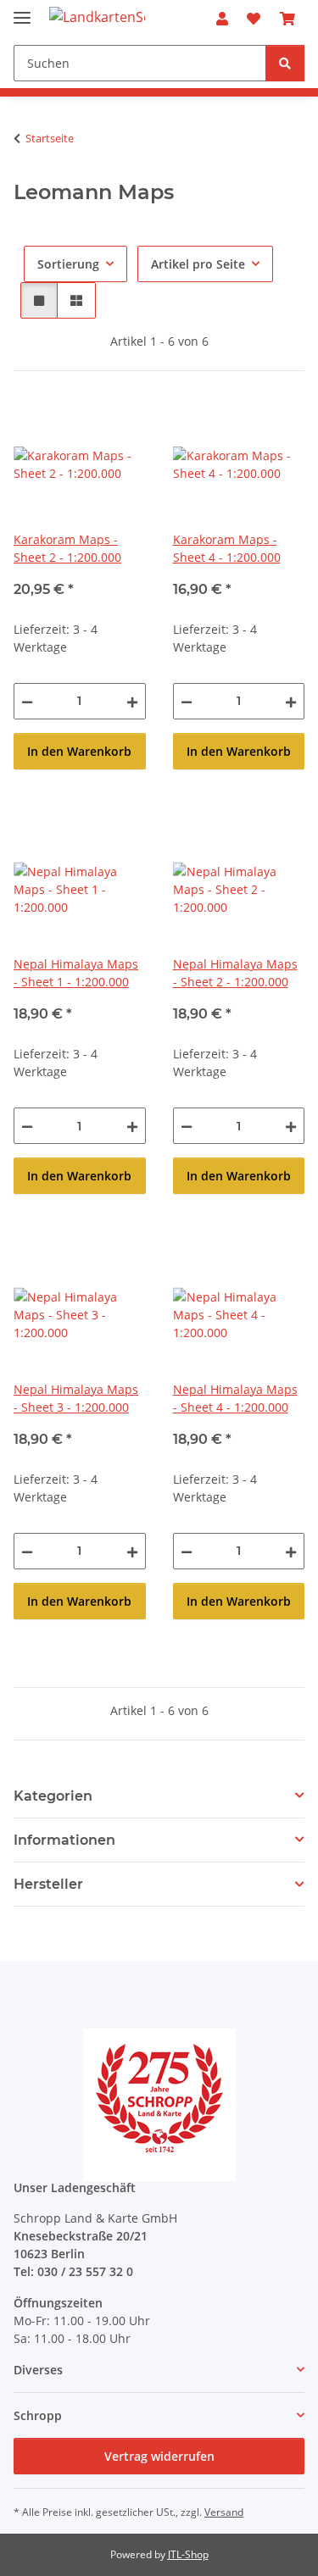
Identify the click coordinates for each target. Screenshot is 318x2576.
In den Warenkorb (79, 751)
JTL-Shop (188, 2554)
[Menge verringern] (27, 701)
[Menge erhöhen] (132, 701)
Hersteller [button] (48, 1884)
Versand (224, 2512)
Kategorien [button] (53, 1796)
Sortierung (68, 264)
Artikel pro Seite (198, 264)
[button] (222, 19)
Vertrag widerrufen (159, 2456)
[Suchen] (285, 63)
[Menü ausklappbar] (22, 11)
